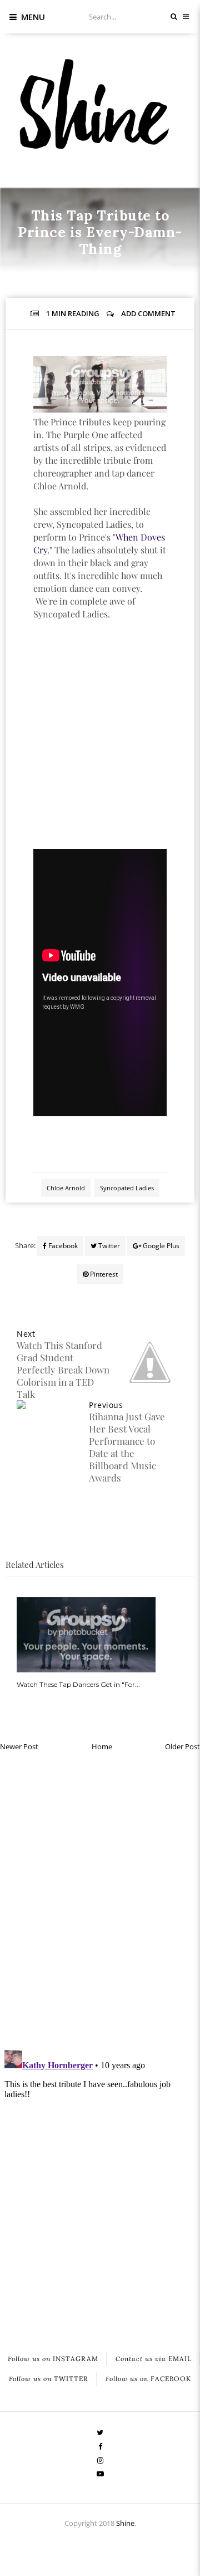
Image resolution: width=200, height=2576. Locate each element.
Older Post (182, 1746)
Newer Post (19, 1746)
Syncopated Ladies (127, 1188)
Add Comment (148, 313)
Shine (125, 2523)
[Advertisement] (100, 747)
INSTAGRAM (53, 2359)
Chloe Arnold (68, 274)
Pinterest (103, 1274)
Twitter (108, 1246)
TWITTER (49, 2379)
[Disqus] (100, 1898)
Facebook (62, 1246)
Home (102, 1746)
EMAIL (154, 2359)
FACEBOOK (148, 2379)
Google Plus (160, 1246)
